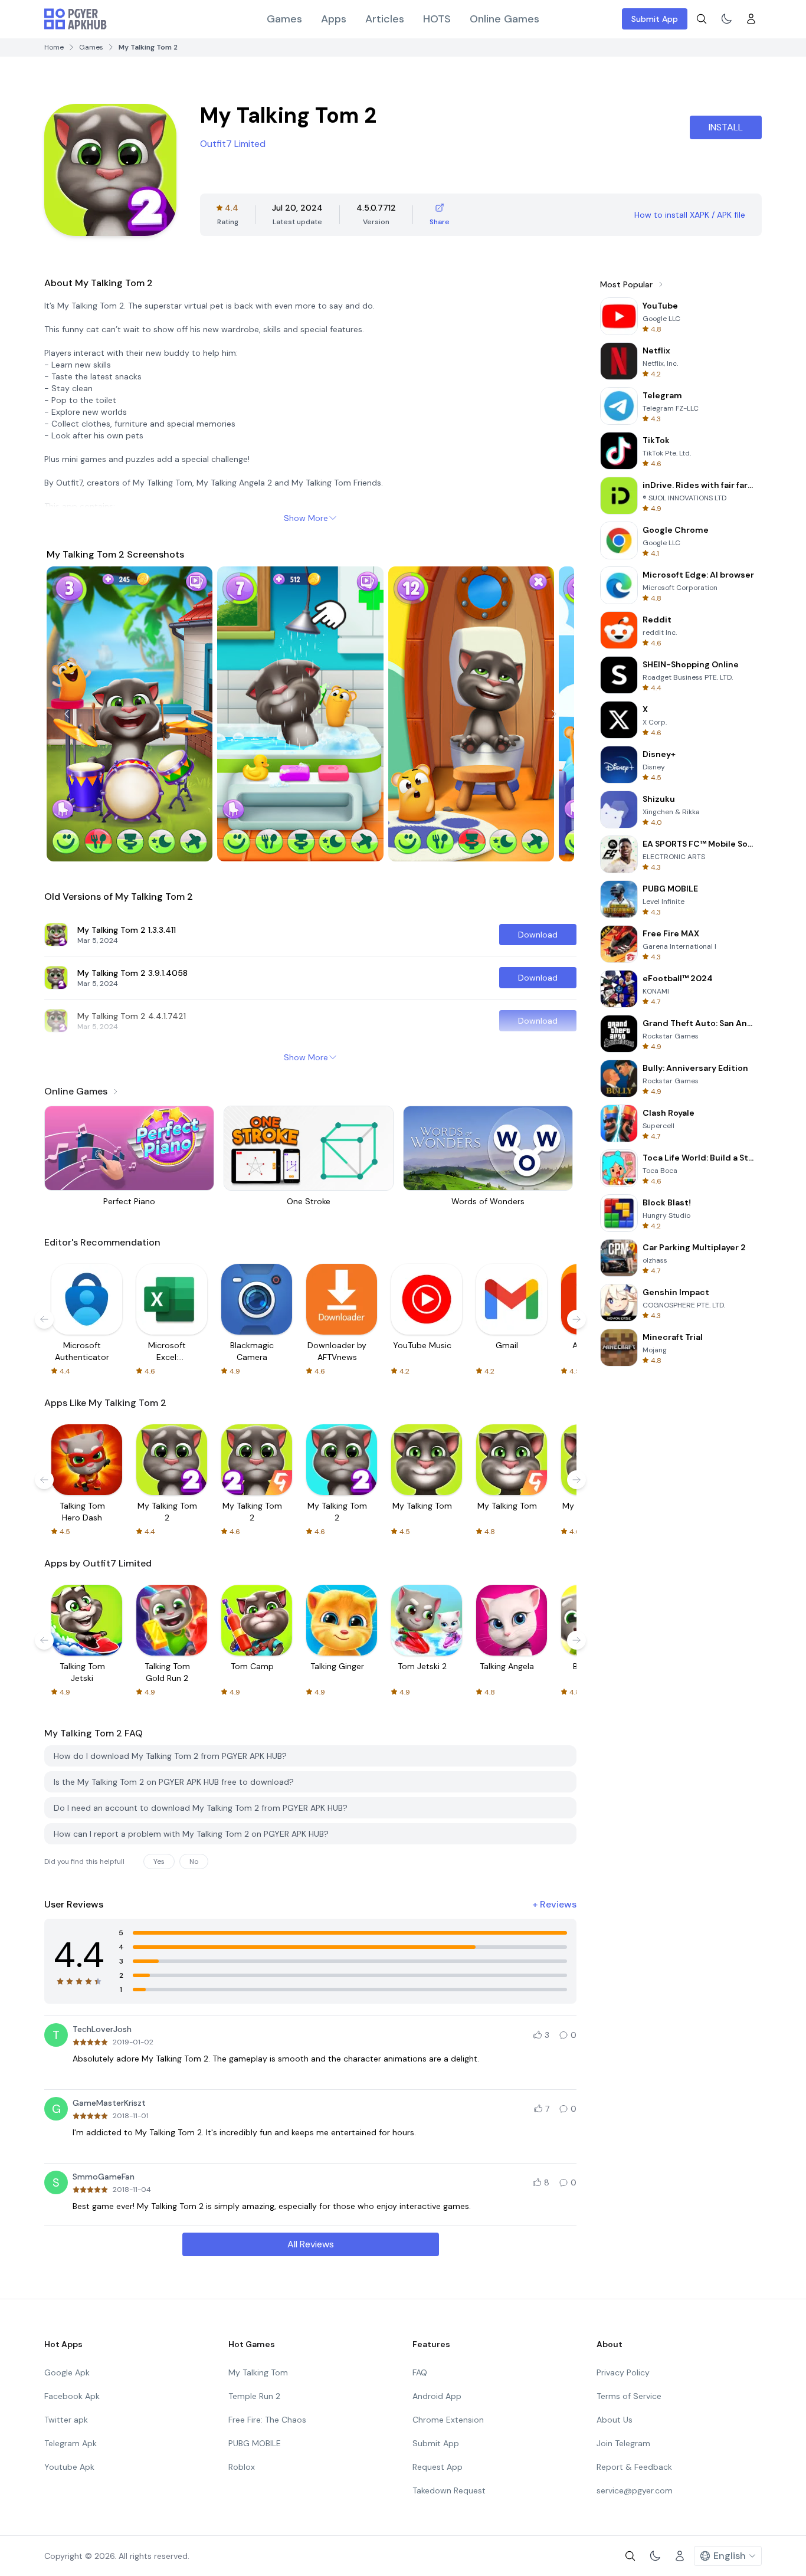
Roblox (242, 2467)
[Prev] (67, 714)
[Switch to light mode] (726, 19)
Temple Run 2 (254, 2396)
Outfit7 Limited (233, 144)
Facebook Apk (72, 2396)
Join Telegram (623, 2443)
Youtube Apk (69, 2467)
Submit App (655, 19)
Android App (437, 2396)
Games (284, 19)
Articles (385, 19)
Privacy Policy (623, 2372)
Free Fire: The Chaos (267, 2420)
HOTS (437, 19)
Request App (438, 2467)
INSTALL (726, 127)
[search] (702, 19)
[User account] (751, 19)
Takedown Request (449, 2490)
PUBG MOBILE (255, 2443)
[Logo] (76, 19)
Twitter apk (66, 2420)
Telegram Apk (71, 2443)
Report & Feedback (634, 2467)
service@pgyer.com (635, 2490)
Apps (334, 19)
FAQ (420, 2372)
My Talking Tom (258, 2372)
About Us (615, 2420)
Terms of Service (629, 2396)
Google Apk (67, 2372)
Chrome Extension (448, 2420)
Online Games (504, 19)
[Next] (554, 714)
